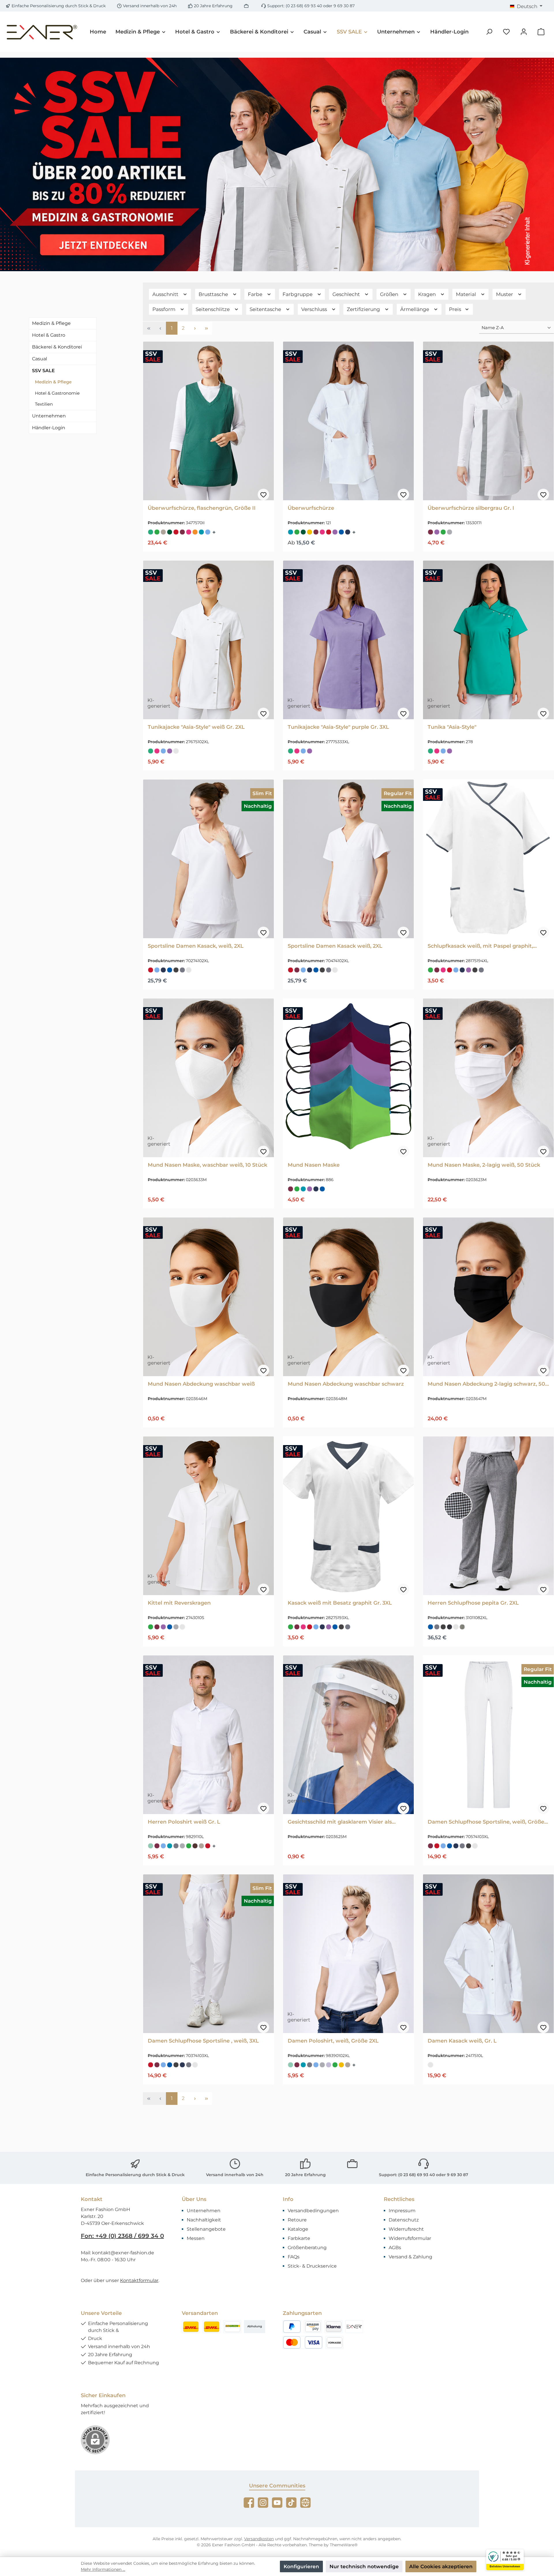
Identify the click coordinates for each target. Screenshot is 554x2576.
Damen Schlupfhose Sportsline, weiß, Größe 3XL (486, 1822)
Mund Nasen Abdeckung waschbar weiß (201, 1384)
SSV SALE (43, 371)
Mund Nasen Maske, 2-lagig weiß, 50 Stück (484, 1165)
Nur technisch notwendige (364, 2566)
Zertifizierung (364, 309)
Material (467, 294)
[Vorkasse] (334, 2342)
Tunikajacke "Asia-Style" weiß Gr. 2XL (196, 727)
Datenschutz (404, 2220)
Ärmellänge (415, 309)
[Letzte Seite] (206, 328)
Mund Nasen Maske (314, 1165)
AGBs (395, 2248)
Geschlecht (347, 294)
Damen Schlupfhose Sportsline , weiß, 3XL (203, 2041)
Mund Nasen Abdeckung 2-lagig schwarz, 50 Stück (486, 1384)
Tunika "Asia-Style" (452, 727)
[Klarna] (334, 2327)
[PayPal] (292, 2327)
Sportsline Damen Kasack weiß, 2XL (335, 946)
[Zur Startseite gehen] (42, 32)
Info (288, 2199)
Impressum (402, 2211)
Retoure (297, 2220)
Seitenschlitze (213, 309)
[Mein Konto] (524, 32)
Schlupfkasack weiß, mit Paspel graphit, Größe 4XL (480, 946)
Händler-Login (49, 428)
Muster (505, 294)
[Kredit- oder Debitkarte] (303, 2342)
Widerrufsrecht (406, 2229)
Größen (390, 294)
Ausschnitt (166, 294)
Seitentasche (266, 309)
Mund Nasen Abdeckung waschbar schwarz (346, 1384)
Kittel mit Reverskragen (179, 1603)
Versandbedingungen (313, 2211)
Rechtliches (399, 2199)
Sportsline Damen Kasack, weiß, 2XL (196, 946)
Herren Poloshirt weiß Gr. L (184, 1822)
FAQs (294, 2257)
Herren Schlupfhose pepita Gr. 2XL (473, 1603)
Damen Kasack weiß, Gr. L (462, 2041)
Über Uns (194, 2199)
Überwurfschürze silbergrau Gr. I (471, 508)
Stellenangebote (206, 2229)
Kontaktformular (139, 2280)
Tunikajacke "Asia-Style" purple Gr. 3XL (338, 727)
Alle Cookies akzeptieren (441, 2566)
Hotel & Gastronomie (57, 393)
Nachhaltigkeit (204, 2220)
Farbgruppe (298, 294)
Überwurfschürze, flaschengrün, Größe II (202, 508)
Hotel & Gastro (49, 335)
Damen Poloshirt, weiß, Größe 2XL (333, 2041)
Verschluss (315, 309)
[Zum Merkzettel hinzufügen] (263, 494)
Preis (456, 309)
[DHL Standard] (191, 2327)
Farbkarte (299, 2238)
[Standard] (232, 2327)
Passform (164, 309)
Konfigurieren (301, 2566)
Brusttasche (214, 294)
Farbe (256, 294)
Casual (40, 359)
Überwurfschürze (311, 508)
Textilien (44, 404)
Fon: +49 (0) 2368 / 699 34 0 (122, 2236)
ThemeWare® (344, 2545)
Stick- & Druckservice (312, 2266)
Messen (196, 2238)
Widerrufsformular (410, 2238)
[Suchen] (489, 32)
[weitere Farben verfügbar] (215, 532)
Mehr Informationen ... (103, 2569)
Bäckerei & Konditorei (57, 347)
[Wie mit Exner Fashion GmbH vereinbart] (354, 2327)
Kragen (427, 294)
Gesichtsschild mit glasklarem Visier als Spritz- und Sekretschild (340, 1822)
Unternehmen (49, 416)
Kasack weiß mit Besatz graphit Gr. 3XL (340, 1603)
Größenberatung (307, 2248)
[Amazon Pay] (313, 2327)
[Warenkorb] (541, 32)
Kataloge (298, 2229)
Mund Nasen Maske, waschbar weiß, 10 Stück (207, 1165)
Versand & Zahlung (410, 2257)
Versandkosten (259, 2539)
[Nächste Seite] (195, 328)
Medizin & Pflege (51, 323)
